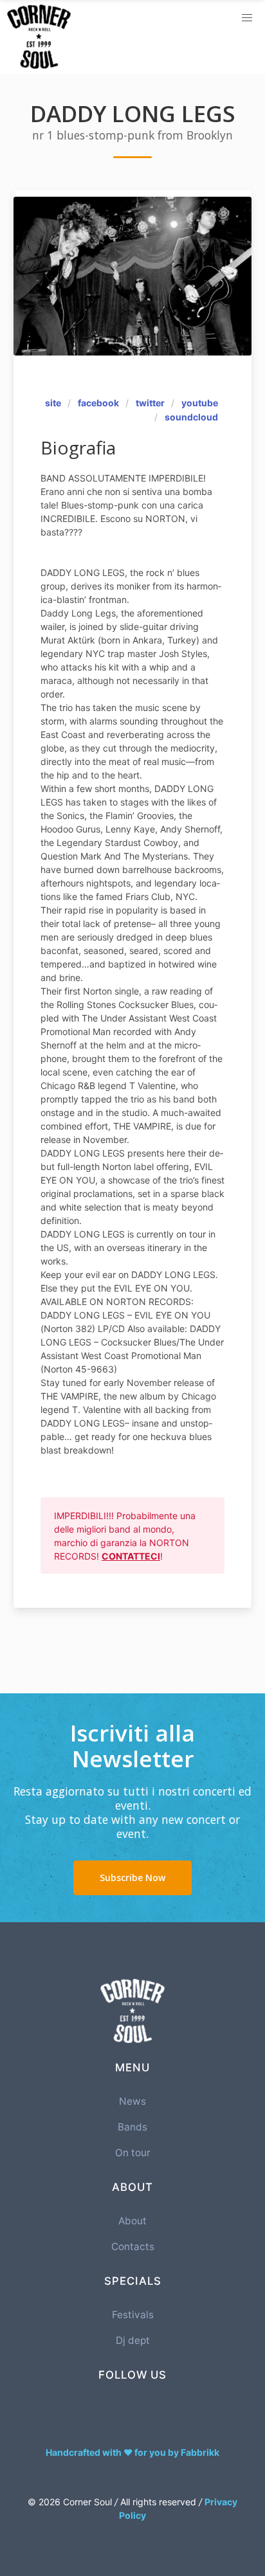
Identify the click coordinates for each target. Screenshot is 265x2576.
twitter (150, 403)
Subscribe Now (132, 1878)
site (53, 403)
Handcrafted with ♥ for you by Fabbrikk (132, 2452)
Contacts (133, 2247)
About (132, 2221)
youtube (200, 403)
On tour (133, 2153)
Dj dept (133, 2340)
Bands (132, 2127)
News (132, 2101)
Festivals (133, 2315)
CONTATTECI (131, 1556)
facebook (98, 403)
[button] (247, 18)
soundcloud (191, 417)
